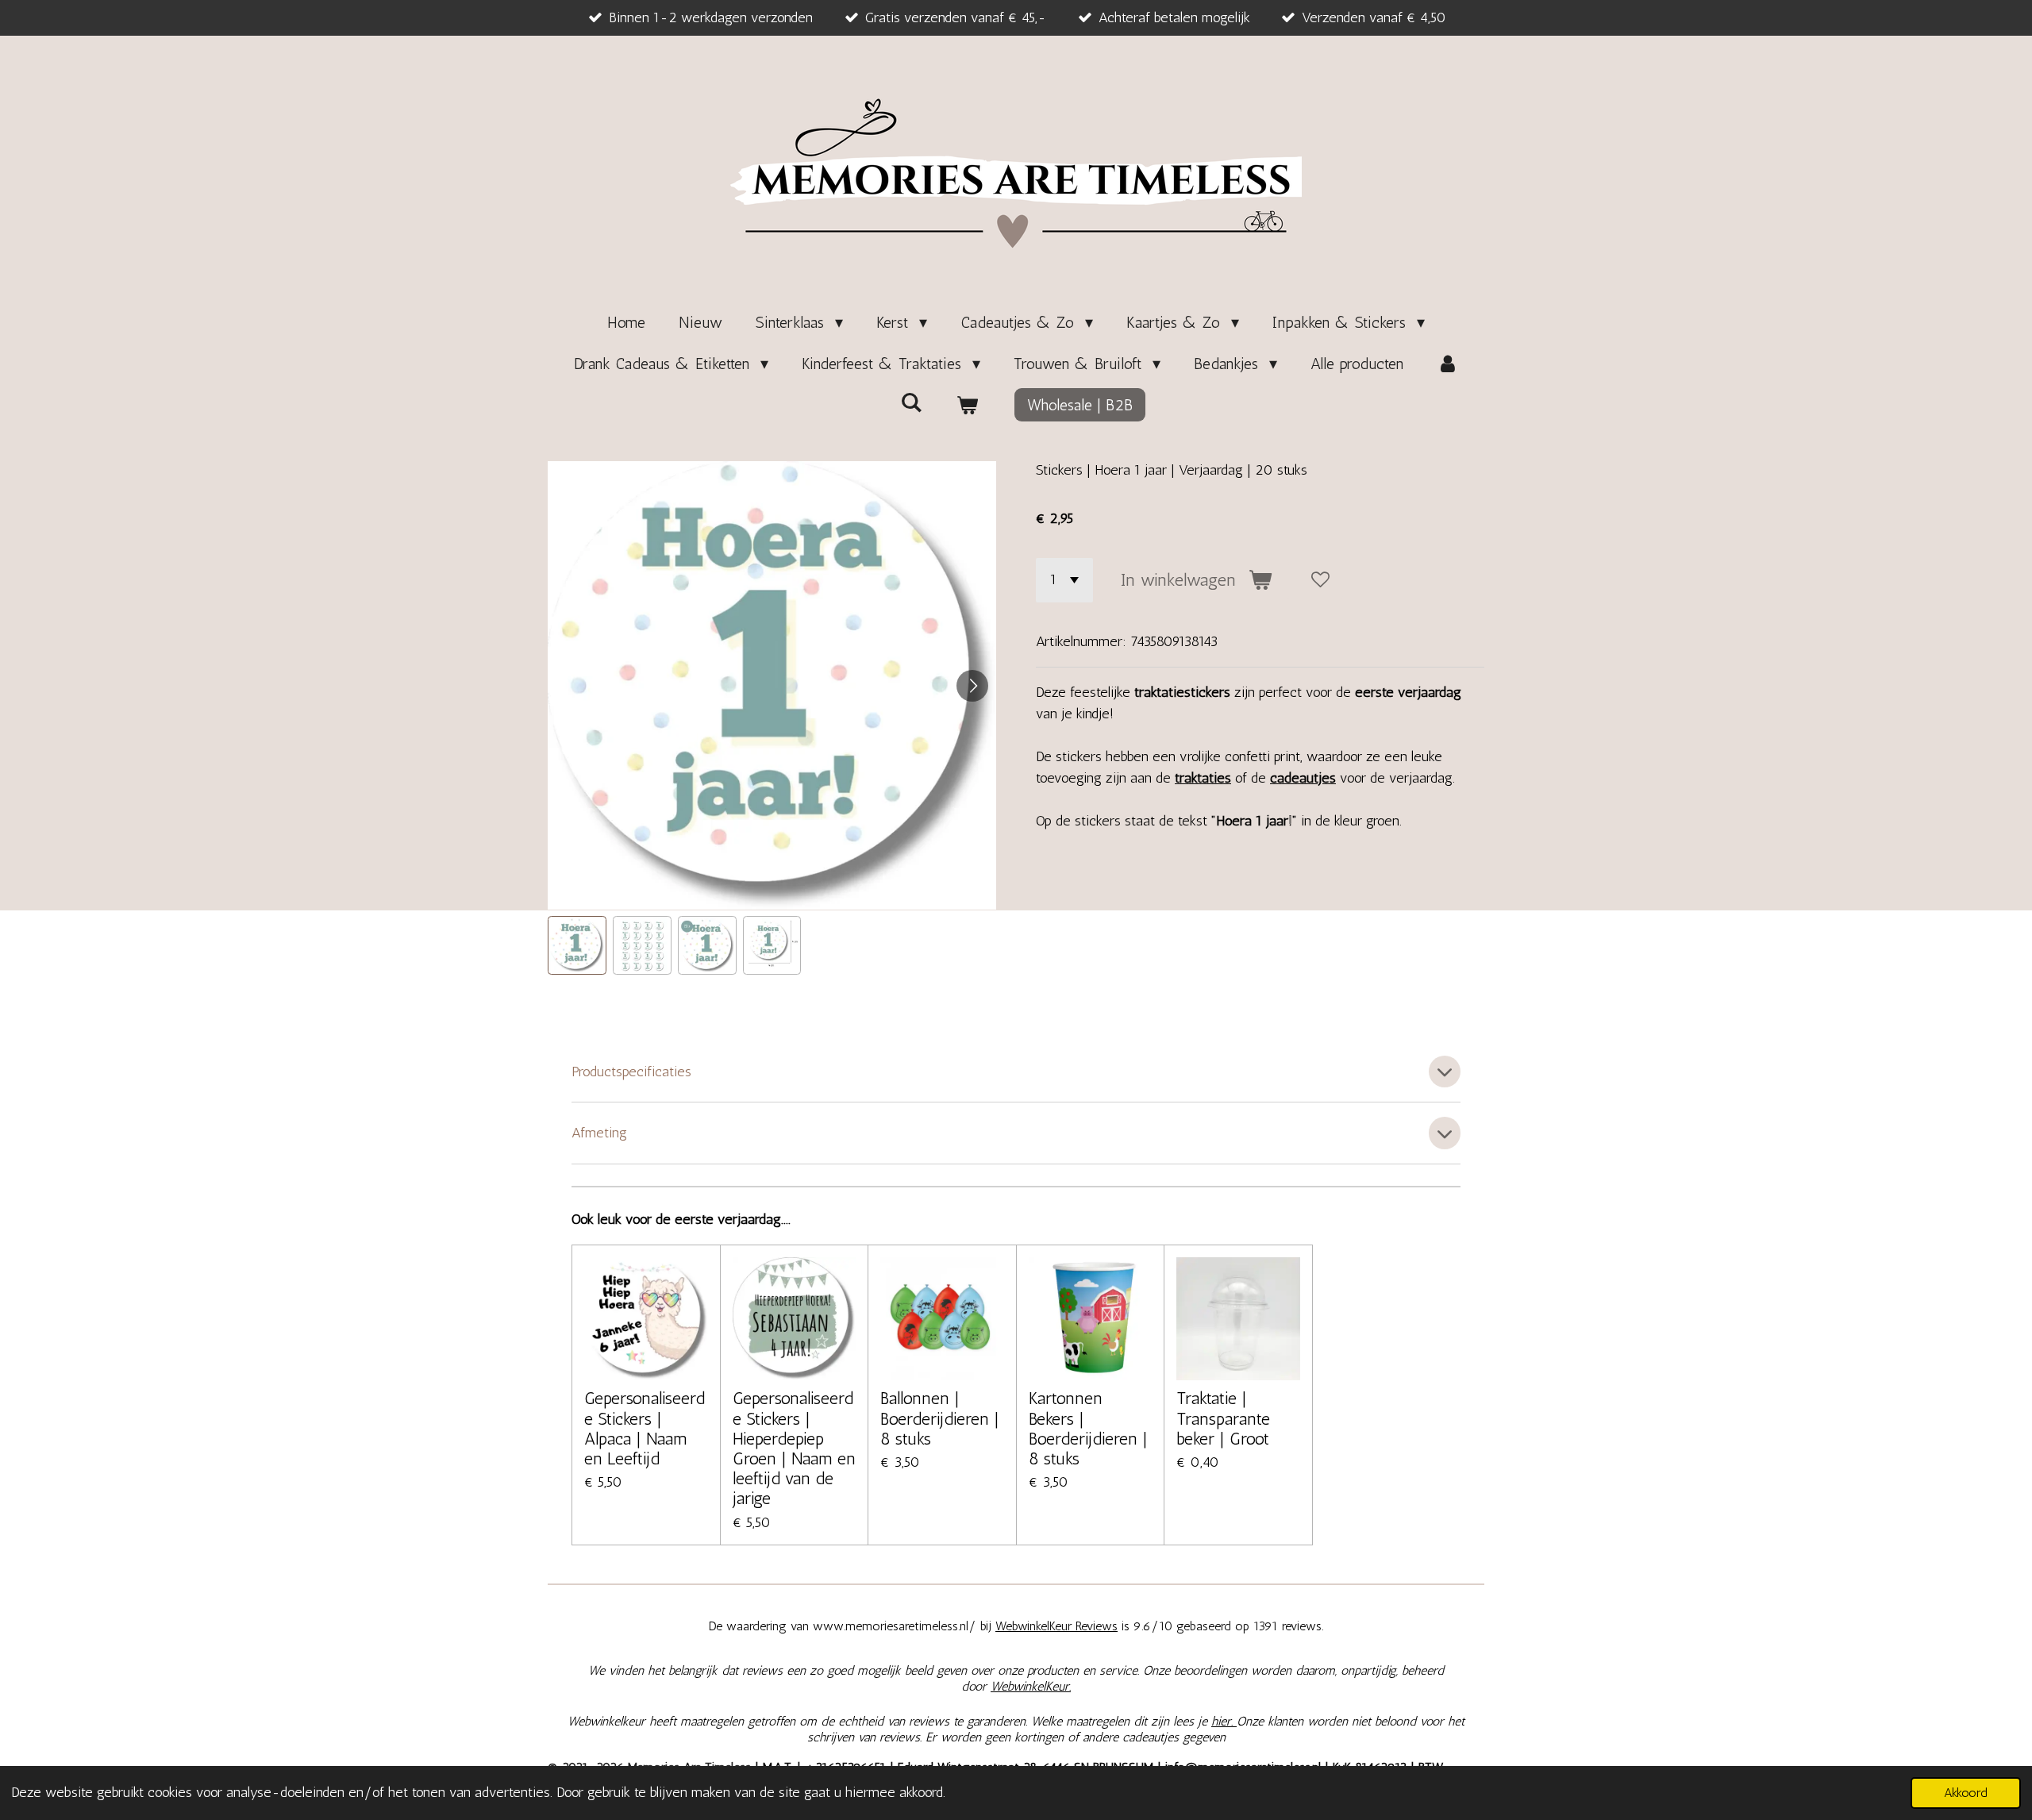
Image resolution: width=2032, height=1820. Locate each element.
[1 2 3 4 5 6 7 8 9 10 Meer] (1064, 580)
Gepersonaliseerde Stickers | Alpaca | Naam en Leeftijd (645, 1428)
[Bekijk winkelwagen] (967, 405)
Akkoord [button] (1966, 1793)
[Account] (1448, 364)
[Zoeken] (911, 402)
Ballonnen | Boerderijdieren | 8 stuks (940, 1418)
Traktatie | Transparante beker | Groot (1223, 1418)
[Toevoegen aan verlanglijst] (1321, 580)
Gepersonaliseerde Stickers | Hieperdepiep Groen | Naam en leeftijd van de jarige (794, 1448)
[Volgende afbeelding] (972, 686)
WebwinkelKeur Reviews (1056, 1626)
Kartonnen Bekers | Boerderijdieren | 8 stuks (1088, 1428)
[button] (577, 945)
